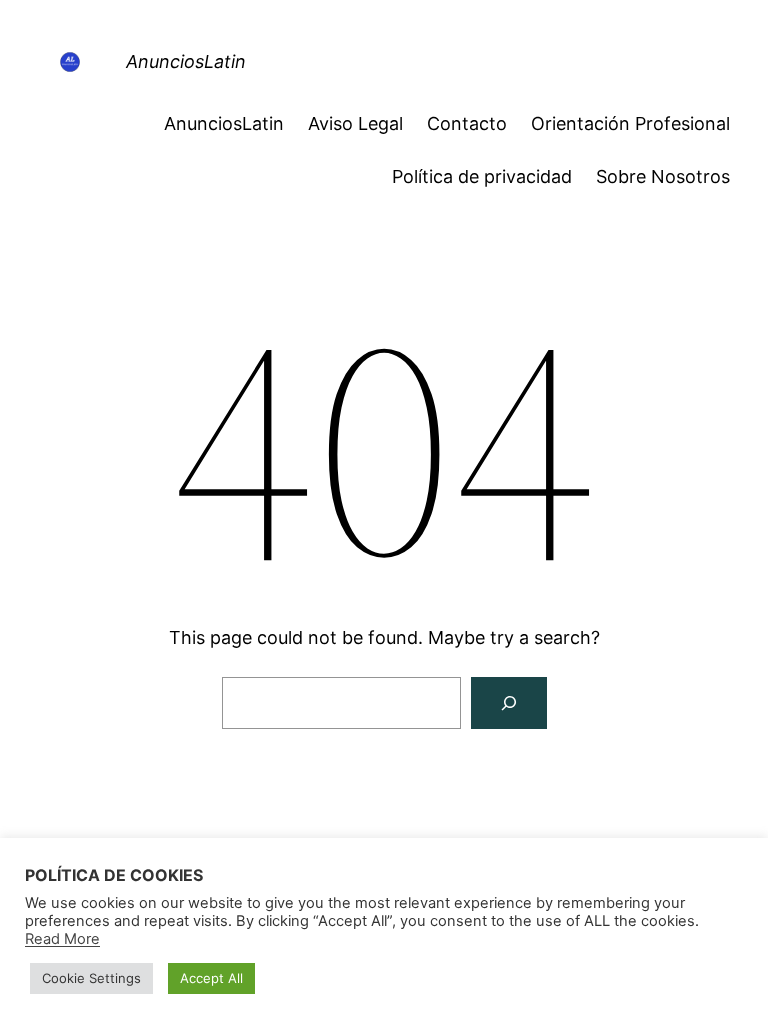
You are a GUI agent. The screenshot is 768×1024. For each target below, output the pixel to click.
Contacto (467, 123)
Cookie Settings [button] (91, 978)
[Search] (509, 703)
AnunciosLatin (186, 61)
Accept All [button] (211, 978)
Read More (62, 939)
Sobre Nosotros (663, 176)
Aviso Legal (355, 123)
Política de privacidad (482, 176)
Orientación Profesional (630, 123)
